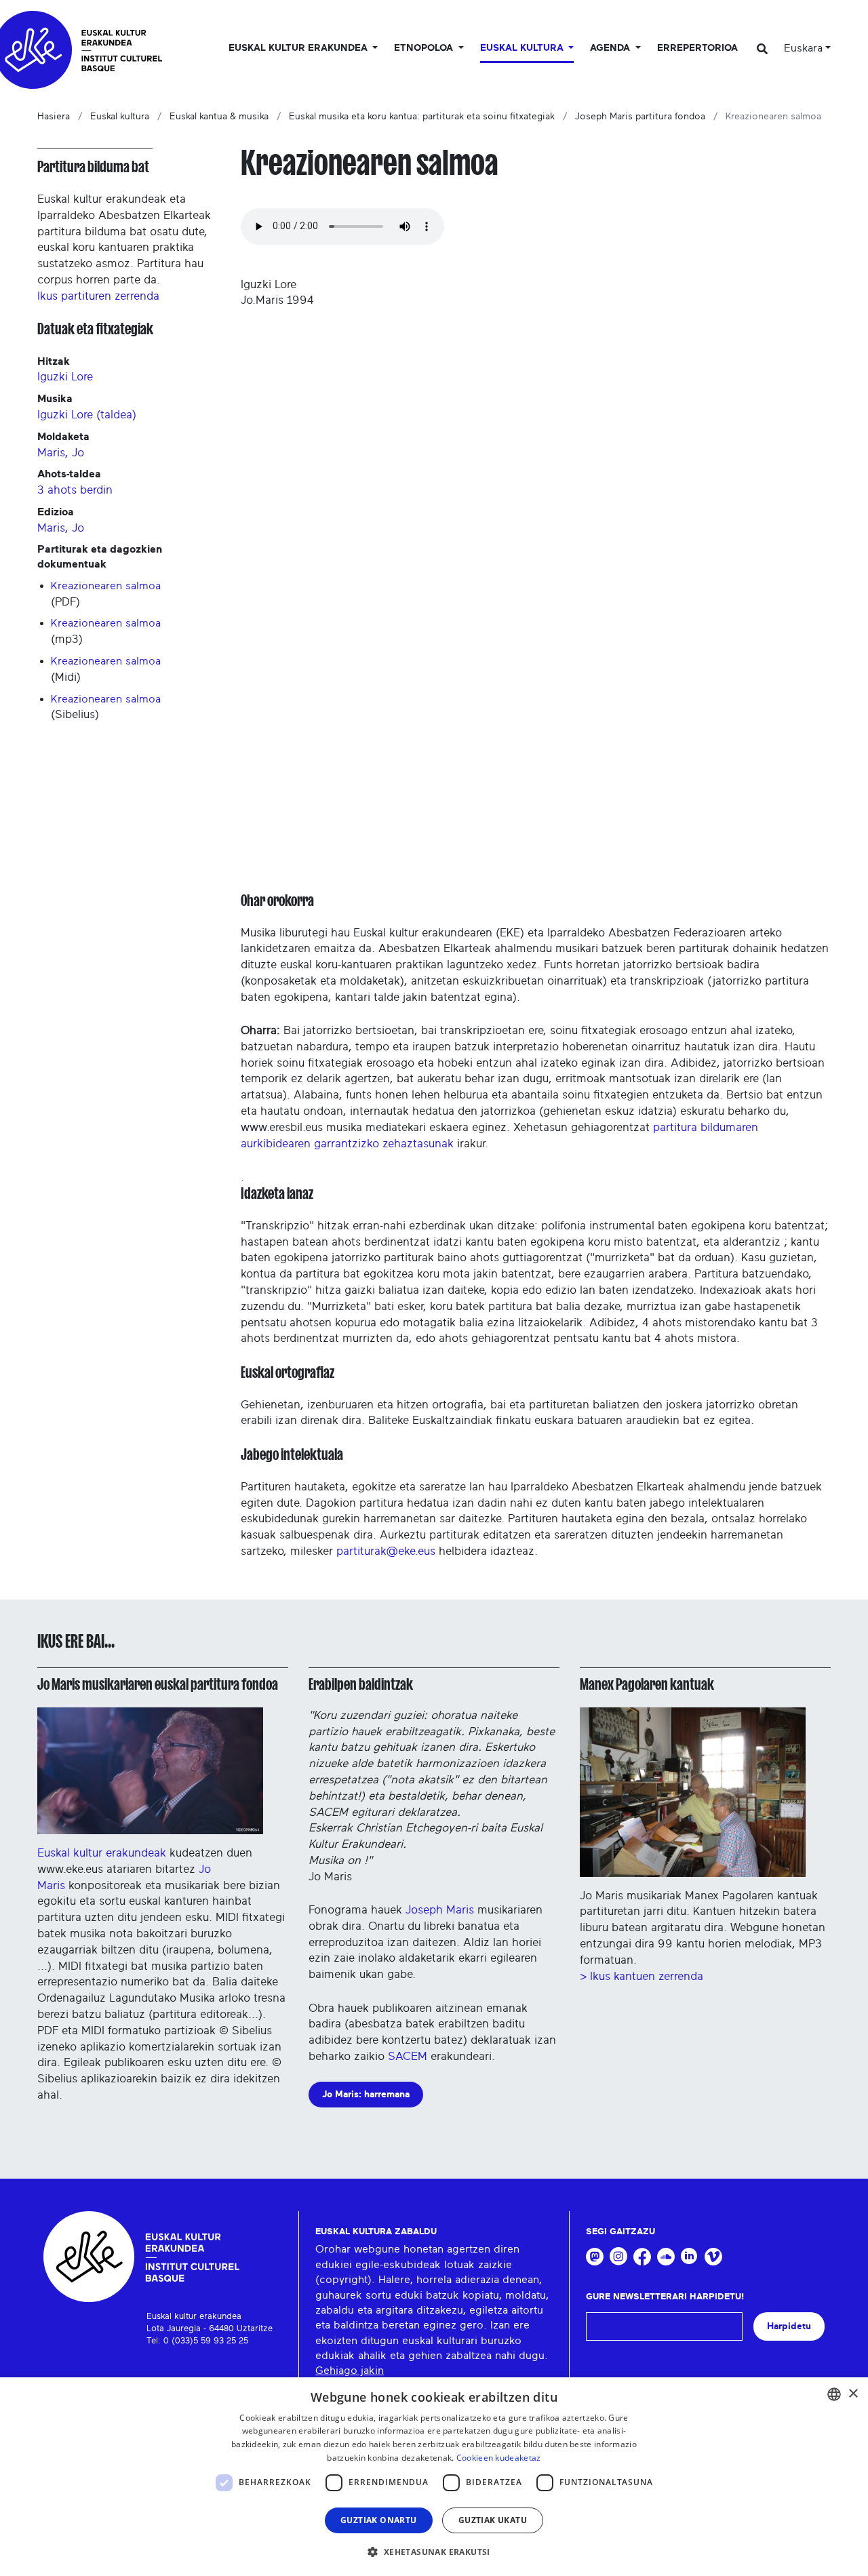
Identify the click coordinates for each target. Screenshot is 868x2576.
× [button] (853, 2394)
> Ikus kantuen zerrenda (642, 1976)
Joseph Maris (441, 1910)
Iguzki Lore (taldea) (87, 415)
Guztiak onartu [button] (379, 2520)
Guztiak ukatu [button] (493, 2520)
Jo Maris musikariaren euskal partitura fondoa (158, 1684)
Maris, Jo (61, 453)
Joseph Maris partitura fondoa (640, 117)
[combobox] (834, 2394)
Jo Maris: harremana (366, 2094)
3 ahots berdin (75, 490)
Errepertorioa (697, 48)
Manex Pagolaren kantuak (647, 1684)
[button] (434, 2552)
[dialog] (434, 2477)
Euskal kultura (120, 117)
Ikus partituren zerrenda (98, 296)
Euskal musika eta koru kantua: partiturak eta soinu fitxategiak (422, 117)
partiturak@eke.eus (386, 1551)
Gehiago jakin (350, 2371)
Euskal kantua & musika (219, 117)
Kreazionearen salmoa (106, 586)
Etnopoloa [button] (425, 48)
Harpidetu (789, 2326)
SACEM (408, 2056)
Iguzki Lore (65, 377)
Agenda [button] (611, 48)
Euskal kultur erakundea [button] (299, 48)
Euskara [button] (803, 48)
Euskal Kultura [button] (523, 48)
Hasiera (54, 117)
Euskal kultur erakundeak (102, 1853)
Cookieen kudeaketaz (499, 2458)
